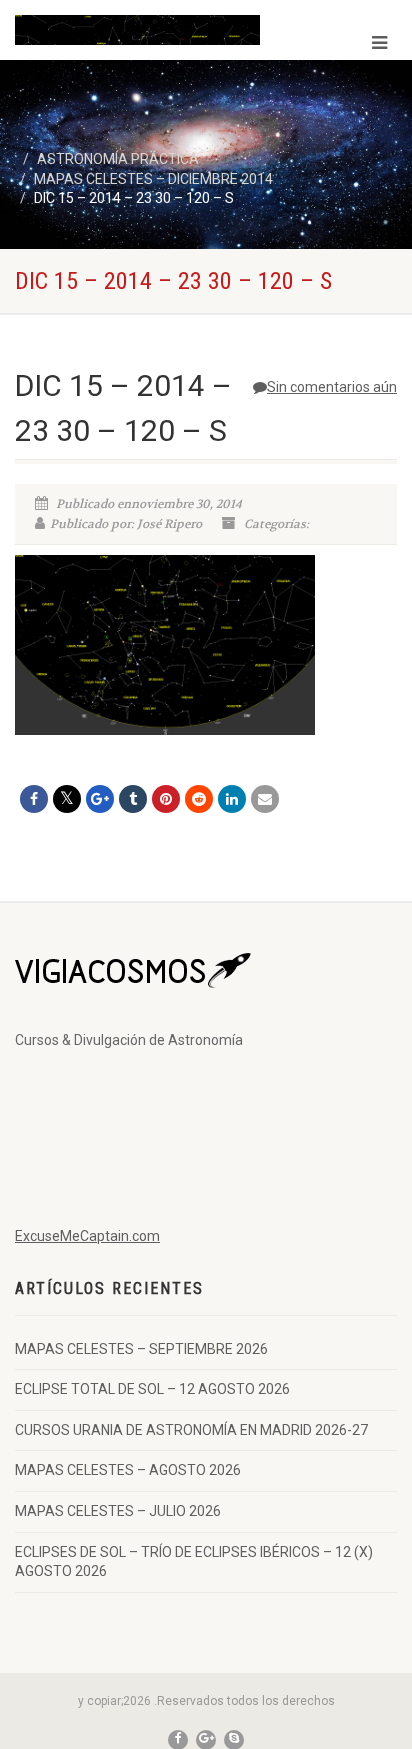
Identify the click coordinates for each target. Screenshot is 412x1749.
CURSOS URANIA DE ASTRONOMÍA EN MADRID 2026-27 (191, 1430)
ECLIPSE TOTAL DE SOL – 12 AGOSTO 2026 (152, 1389)
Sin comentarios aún (332, 387)
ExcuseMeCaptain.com (87, 1236)
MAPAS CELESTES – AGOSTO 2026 (128, 1470)
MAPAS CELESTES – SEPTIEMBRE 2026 (141, 1349)
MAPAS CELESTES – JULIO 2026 (118, 1511)
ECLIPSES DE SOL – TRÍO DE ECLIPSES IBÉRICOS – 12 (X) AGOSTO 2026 (194, 1562)
